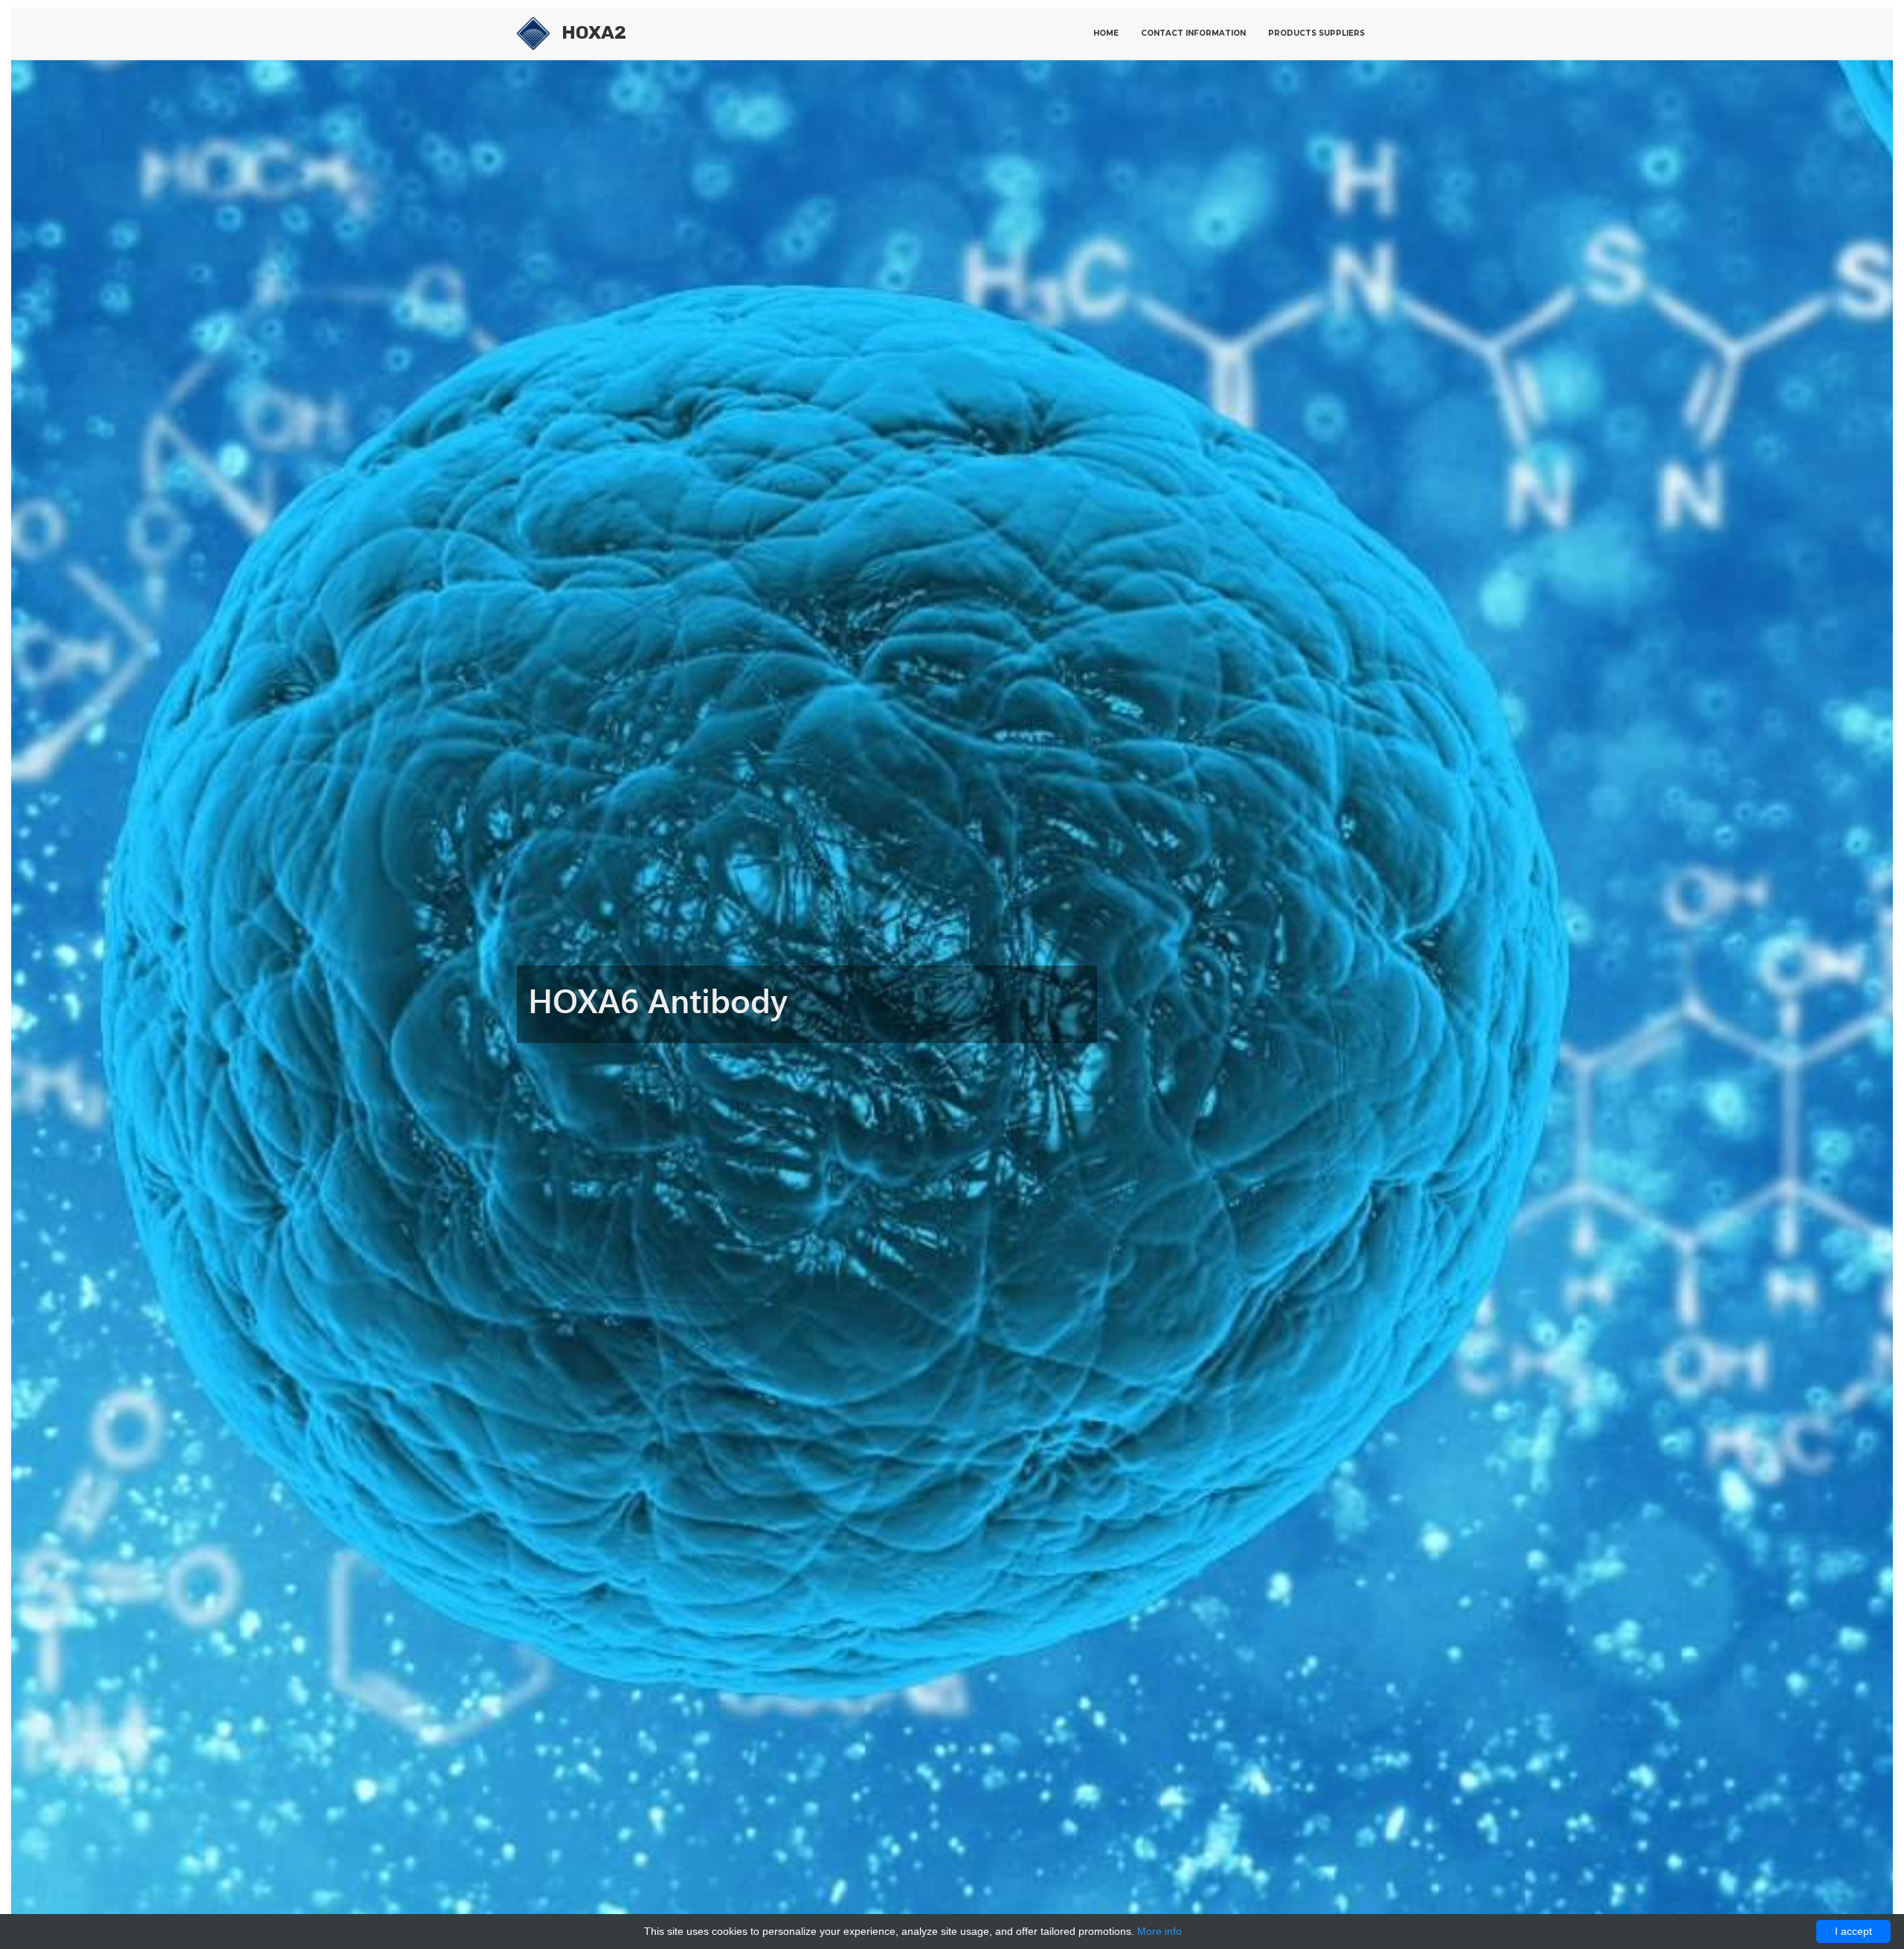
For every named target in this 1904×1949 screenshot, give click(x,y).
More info (1160, 1931)
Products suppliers (1316, 33)
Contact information (1193, 33)
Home (1106, 33)
